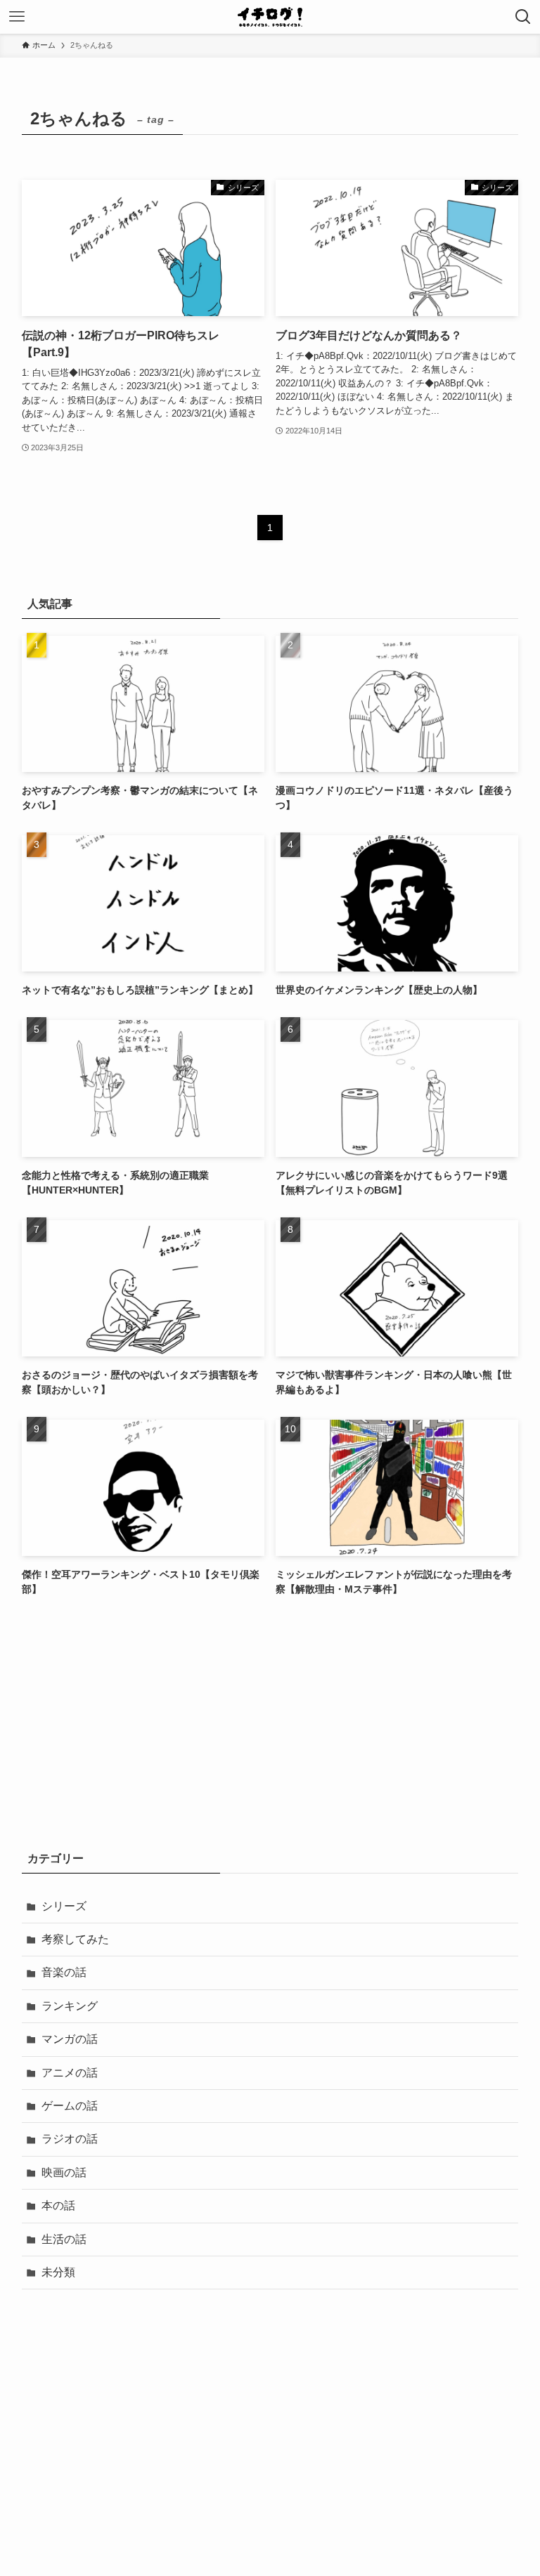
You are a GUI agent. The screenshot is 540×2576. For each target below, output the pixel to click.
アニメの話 (70, 2073)
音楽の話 (64, 1972)
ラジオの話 (70, 2139)
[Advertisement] (270, 1723)
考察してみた (75, 1939)
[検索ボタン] (523, 17)
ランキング (70, 2006)
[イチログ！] (270, 17)
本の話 (58, 2205)
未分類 (58, 2272)
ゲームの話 (70, 2106)
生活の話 (64, 2239)
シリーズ (64, 1906)
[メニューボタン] (17, 17)
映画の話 (64, 2172)
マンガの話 (70, 2039)
